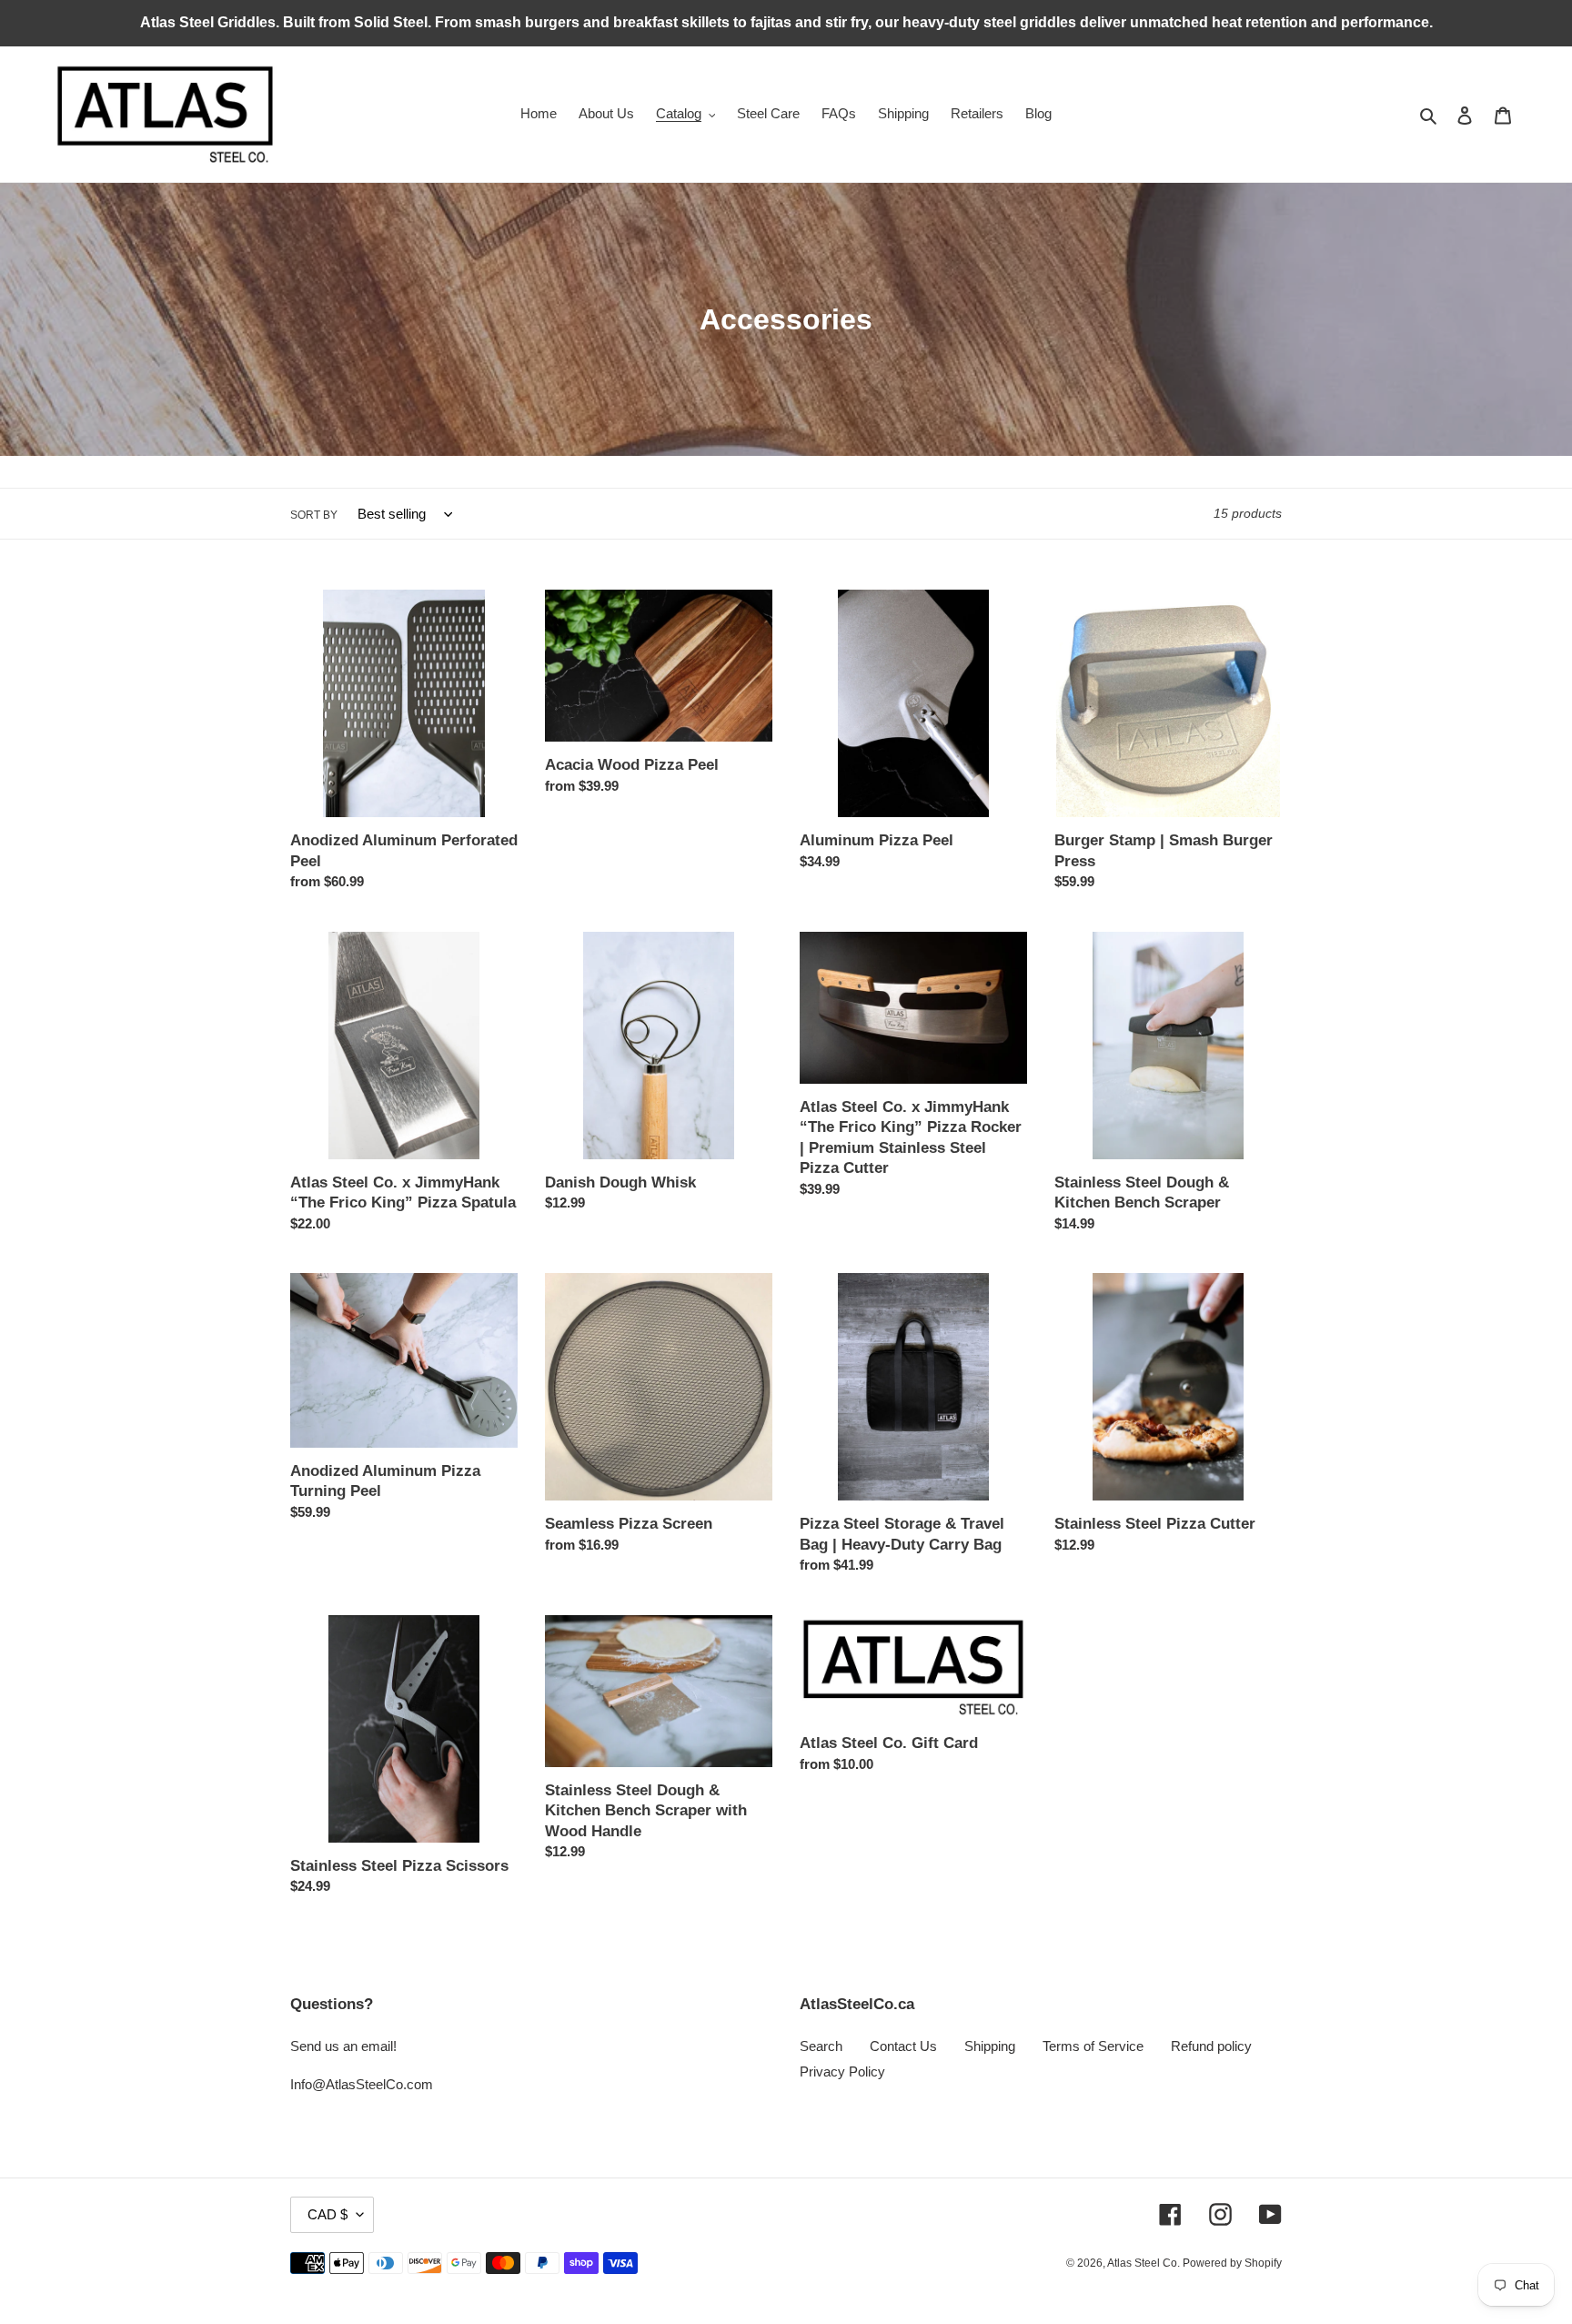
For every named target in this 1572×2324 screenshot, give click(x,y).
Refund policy (1211, 2046)
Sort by (314, 515)
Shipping (990, 2046)
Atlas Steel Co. (1145, 2263)
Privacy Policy (842, 2071)
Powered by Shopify (1232, 2263)
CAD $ (327, 2214)
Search (821, 2046)
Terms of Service (1093, 2046)
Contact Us (903, 2046)
